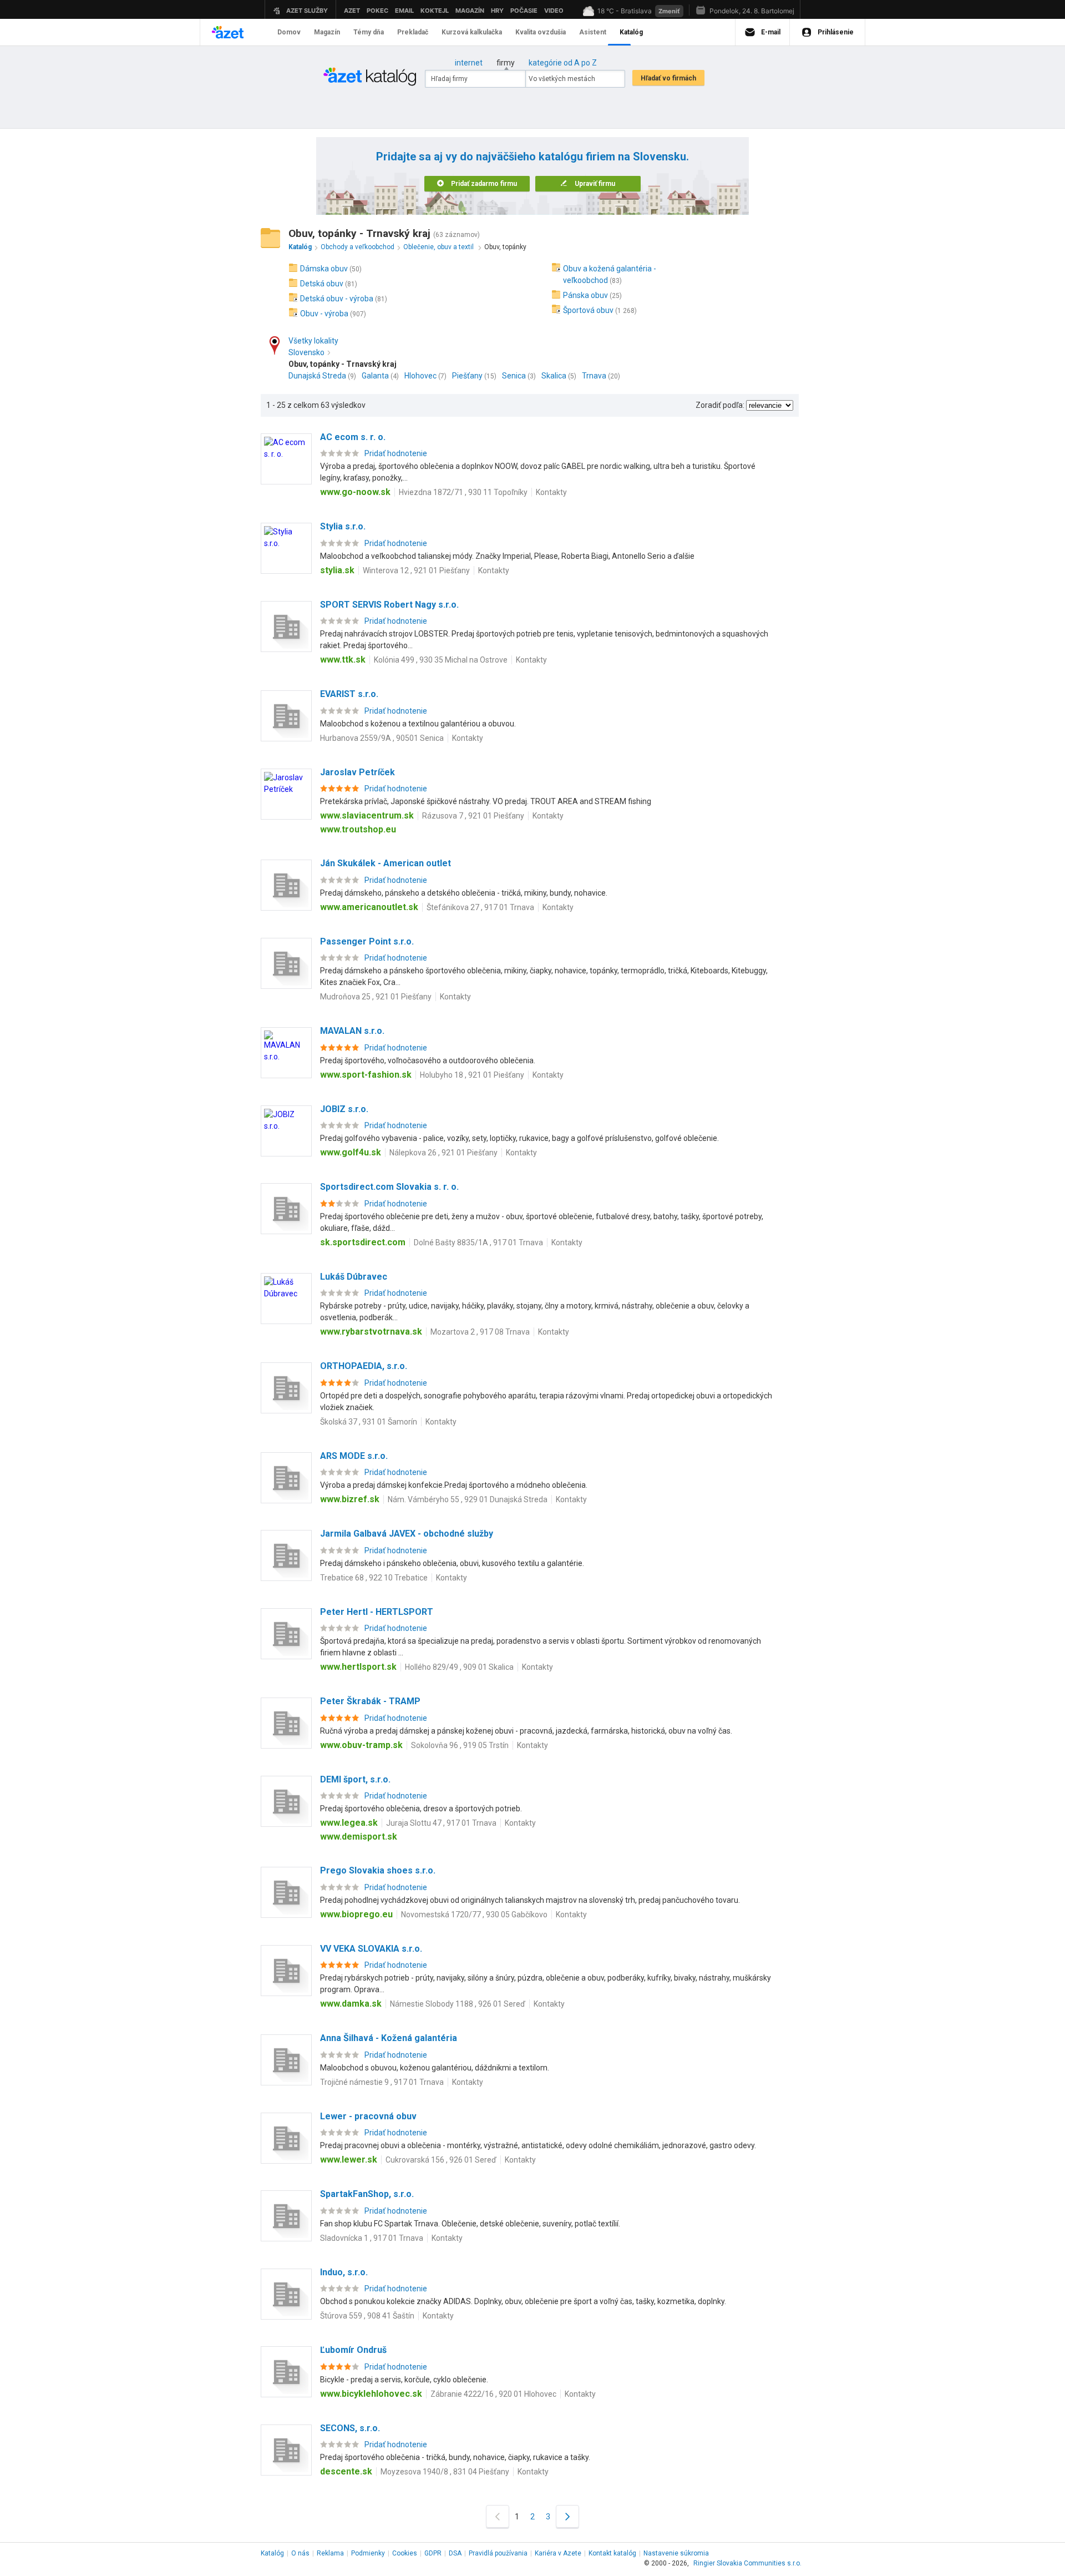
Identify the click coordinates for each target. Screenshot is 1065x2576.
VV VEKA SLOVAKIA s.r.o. (371, 1949)
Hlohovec (420, 376)
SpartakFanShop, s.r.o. (367, 2194)
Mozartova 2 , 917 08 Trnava (480, 1332)
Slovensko (306, 352)
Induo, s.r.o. (344, 2272)
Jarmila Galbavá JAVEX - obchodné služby (407, 1534)
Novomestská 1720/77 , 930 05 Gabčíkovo (474, 1915)
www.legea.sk (349, 1823)
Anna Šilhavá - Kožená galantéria (389, 2038)
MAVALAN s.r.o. (352, 1031)
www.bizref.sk (350, 1499)
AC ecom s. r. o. (353, 437)
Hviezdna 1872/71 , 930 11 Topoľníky (463, 492)
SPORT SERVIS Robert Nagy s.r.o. (389, 605)
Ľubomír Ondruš (353, 2350)
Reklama (330, 2553)
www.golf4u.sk (351, 1152)
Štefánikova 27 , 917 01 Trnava (480, 907)
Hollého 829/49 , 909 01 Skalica (459, 1667)
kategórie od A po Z (563, 63)
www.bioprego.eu (356, 1914)
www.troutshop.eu (358, 829)
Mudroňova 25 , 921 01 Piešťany (376, 997)
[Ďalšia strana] (567, 2516)
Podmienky (368, 2553)
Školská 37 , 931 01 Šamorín (369, 1422)
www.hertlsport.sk (358, 1667)
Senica (514, 376)
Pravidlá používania (498, 2553)
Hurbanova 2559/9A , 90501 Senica (382, 738)
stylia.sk (337, 570)
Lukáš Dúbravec (354, 1277)
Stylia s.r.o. (343, 526)
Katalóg (272, 2553)
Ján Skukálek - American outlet (386, 863)
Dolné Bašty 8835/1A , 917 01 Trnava (478, 1242)
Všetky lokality (313, 341)
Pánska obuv (585, 295)
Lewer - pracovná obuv (368, 2116)
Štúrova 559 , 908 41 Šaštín (367, 2316)
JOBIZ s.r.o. (344, 1109)
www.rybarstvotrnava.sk (371, 1332)
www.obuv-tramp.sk (361, 1745)
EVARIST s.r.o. (349, 694)
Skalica (554, 376)
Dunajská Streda (317, 376)
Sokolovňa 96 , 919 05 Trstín (460, 1745)
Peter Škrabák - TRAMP (370, 1701)
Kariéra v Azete (558, 2553)
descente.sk (346, 2471)
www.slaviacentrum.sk (367, 815)
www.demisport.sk (359, 1837)
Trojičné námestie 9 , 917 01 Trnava (382, 2082)
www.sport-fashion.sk (366, 1075)
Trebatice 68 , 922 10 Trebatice (374, 1578)
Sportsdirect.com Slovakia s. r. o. (389, 1187)
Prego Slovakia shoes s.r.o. (378, 1870)
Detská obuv (322, 284)
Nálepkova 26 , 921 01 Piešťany (443, 1153)
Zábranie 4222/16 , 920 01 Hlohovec (493, 2394)
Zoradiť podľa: (720, 405)
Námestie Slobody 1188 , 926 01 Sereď (458, 2004)
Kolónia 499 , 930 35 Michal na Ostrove (441, 660)
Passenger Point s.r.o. (367, 941)
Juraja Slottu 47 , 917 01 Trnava (441, 1823)
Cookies (405, 2553)
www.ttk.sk (343, 660)
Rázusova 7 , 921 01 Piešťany (473, 816)
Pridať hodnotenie (396, 453)
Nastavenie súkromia (676, 2553)
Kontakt (612, 2553)
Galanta (375, 376)
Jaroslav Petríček (357, 772)
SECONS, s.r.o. (350, 2428)
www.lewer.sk (349, 2160)
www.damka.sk (351, 2004)
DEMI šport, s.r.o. (355, 1779)
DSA (455, 2553)
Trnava (594, 376)
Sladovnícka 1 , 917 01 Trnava (372, 2238)
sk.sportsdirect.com (363, 1242)
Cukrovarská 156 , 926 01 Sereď (441, 2160)
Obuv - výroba (324, 314)
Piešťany (467, 376)
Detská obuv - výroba (337, 299)
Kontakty (551, 492)
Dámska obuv (324, 269)
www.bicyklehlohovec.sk (371, 2394)
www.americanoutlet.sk (369, 907)
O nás (300, 2553)
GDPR (433, 2553)
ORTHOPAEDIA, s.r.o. (364, 1366)
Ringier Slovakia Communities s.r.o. (747, 2563)
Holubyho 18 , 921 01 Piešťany (472, 1075)
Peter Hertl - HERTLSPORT (377, 1612)
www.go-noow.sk (355, 492)
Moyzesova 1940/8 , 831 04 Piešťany (445, 2472)
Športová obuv (588, 310)
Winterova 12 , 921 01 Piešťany (416, 570)
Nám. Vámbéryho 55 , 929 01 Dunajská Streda (468, 1499)
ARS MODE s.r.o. (354, 1456)
